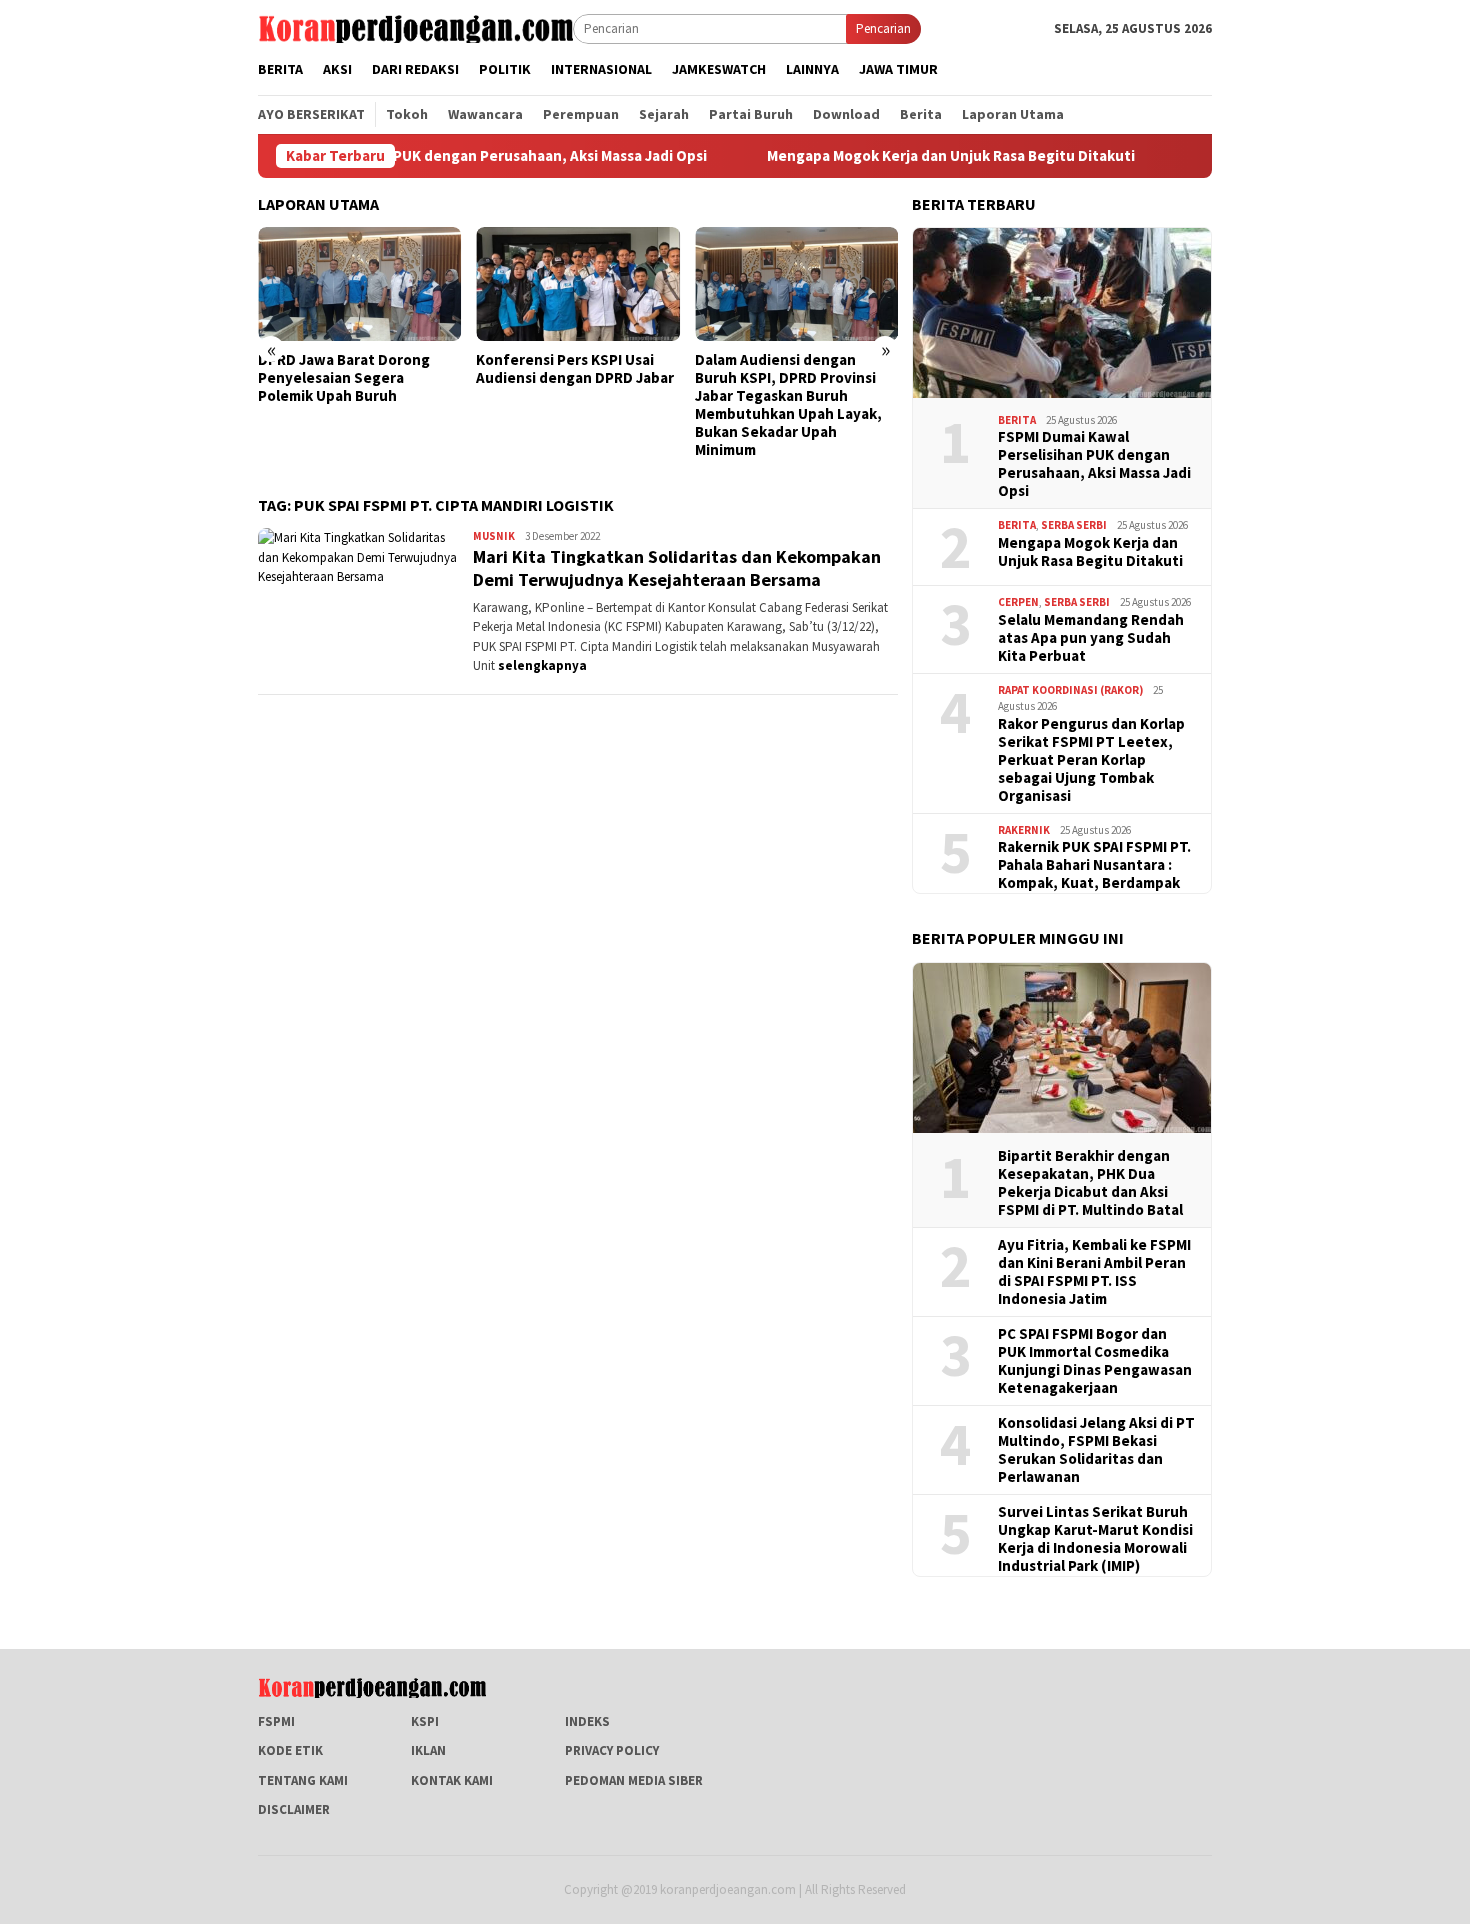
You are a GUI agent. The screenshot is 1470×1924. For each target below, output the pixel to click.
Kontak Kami (452, 1780)
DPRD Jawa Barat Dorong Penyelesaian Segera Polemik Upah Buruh (344, 378)
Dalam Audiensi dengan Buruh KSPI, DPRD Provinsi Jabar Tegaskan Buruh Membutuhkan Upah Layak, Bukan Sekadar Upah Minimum (788, 405)
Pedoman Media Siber (634, 1780)
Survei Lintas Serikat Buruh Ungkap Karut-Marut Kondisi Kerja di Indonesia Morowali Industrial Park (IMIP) (1095, 1539)
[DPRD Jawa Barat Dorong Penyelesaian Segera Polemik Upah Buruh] (359, 284)
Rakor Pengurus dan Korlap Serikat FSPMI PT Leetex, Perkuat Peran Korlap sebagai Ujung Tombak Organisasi (1091, 760)
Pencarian (883, 28)
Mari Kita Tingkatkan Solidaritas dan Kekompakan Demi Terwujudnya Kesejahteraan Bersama (677, 568)
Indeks (587, 1721)
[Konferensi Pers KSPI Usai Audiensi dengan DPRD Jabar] (577, 284)
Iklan (428, 1750)
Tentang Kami (303, 1780)
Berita (1017, 420)
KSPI (425, 1721)
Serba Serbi (1074, 525)
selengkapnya (542, 665)
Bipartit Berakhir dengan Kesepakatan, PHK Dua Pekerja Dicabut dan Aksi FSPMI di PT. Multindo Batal (1090, 1183)
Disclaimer (294, 1809)
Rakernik (1024, 830)
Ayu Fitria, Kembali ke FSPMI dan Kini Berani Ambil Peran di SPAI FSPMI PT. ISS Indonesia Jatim (1094, 1272)
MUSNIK (494, 536)
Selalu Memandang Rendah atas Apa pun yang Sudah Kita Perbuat (1091, 638)
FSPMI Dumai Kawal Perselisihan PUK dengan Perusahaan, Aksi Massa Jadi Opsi (1094, 464)
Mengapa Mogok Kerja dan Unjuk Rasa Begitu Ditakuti (890, 156)
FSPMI (276, 1721)
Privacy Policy (612, 1750)
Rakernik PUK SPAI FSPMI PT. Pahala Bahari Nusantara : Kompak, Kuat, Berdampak (1094, 865)
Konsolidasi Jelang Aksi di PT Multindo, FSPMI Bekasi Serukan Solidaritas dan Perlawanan (1096, 1450)
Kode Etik (290, 1750)
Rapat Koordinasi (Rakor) (1070, 690)
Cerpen (1018, 602)
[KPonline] (415, 27)
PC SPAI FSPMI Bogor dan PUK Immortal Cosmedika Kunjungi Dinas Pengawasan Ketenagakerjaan (1095, 1361)
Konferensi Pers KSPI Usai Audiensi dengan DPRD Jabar (575, 369)
